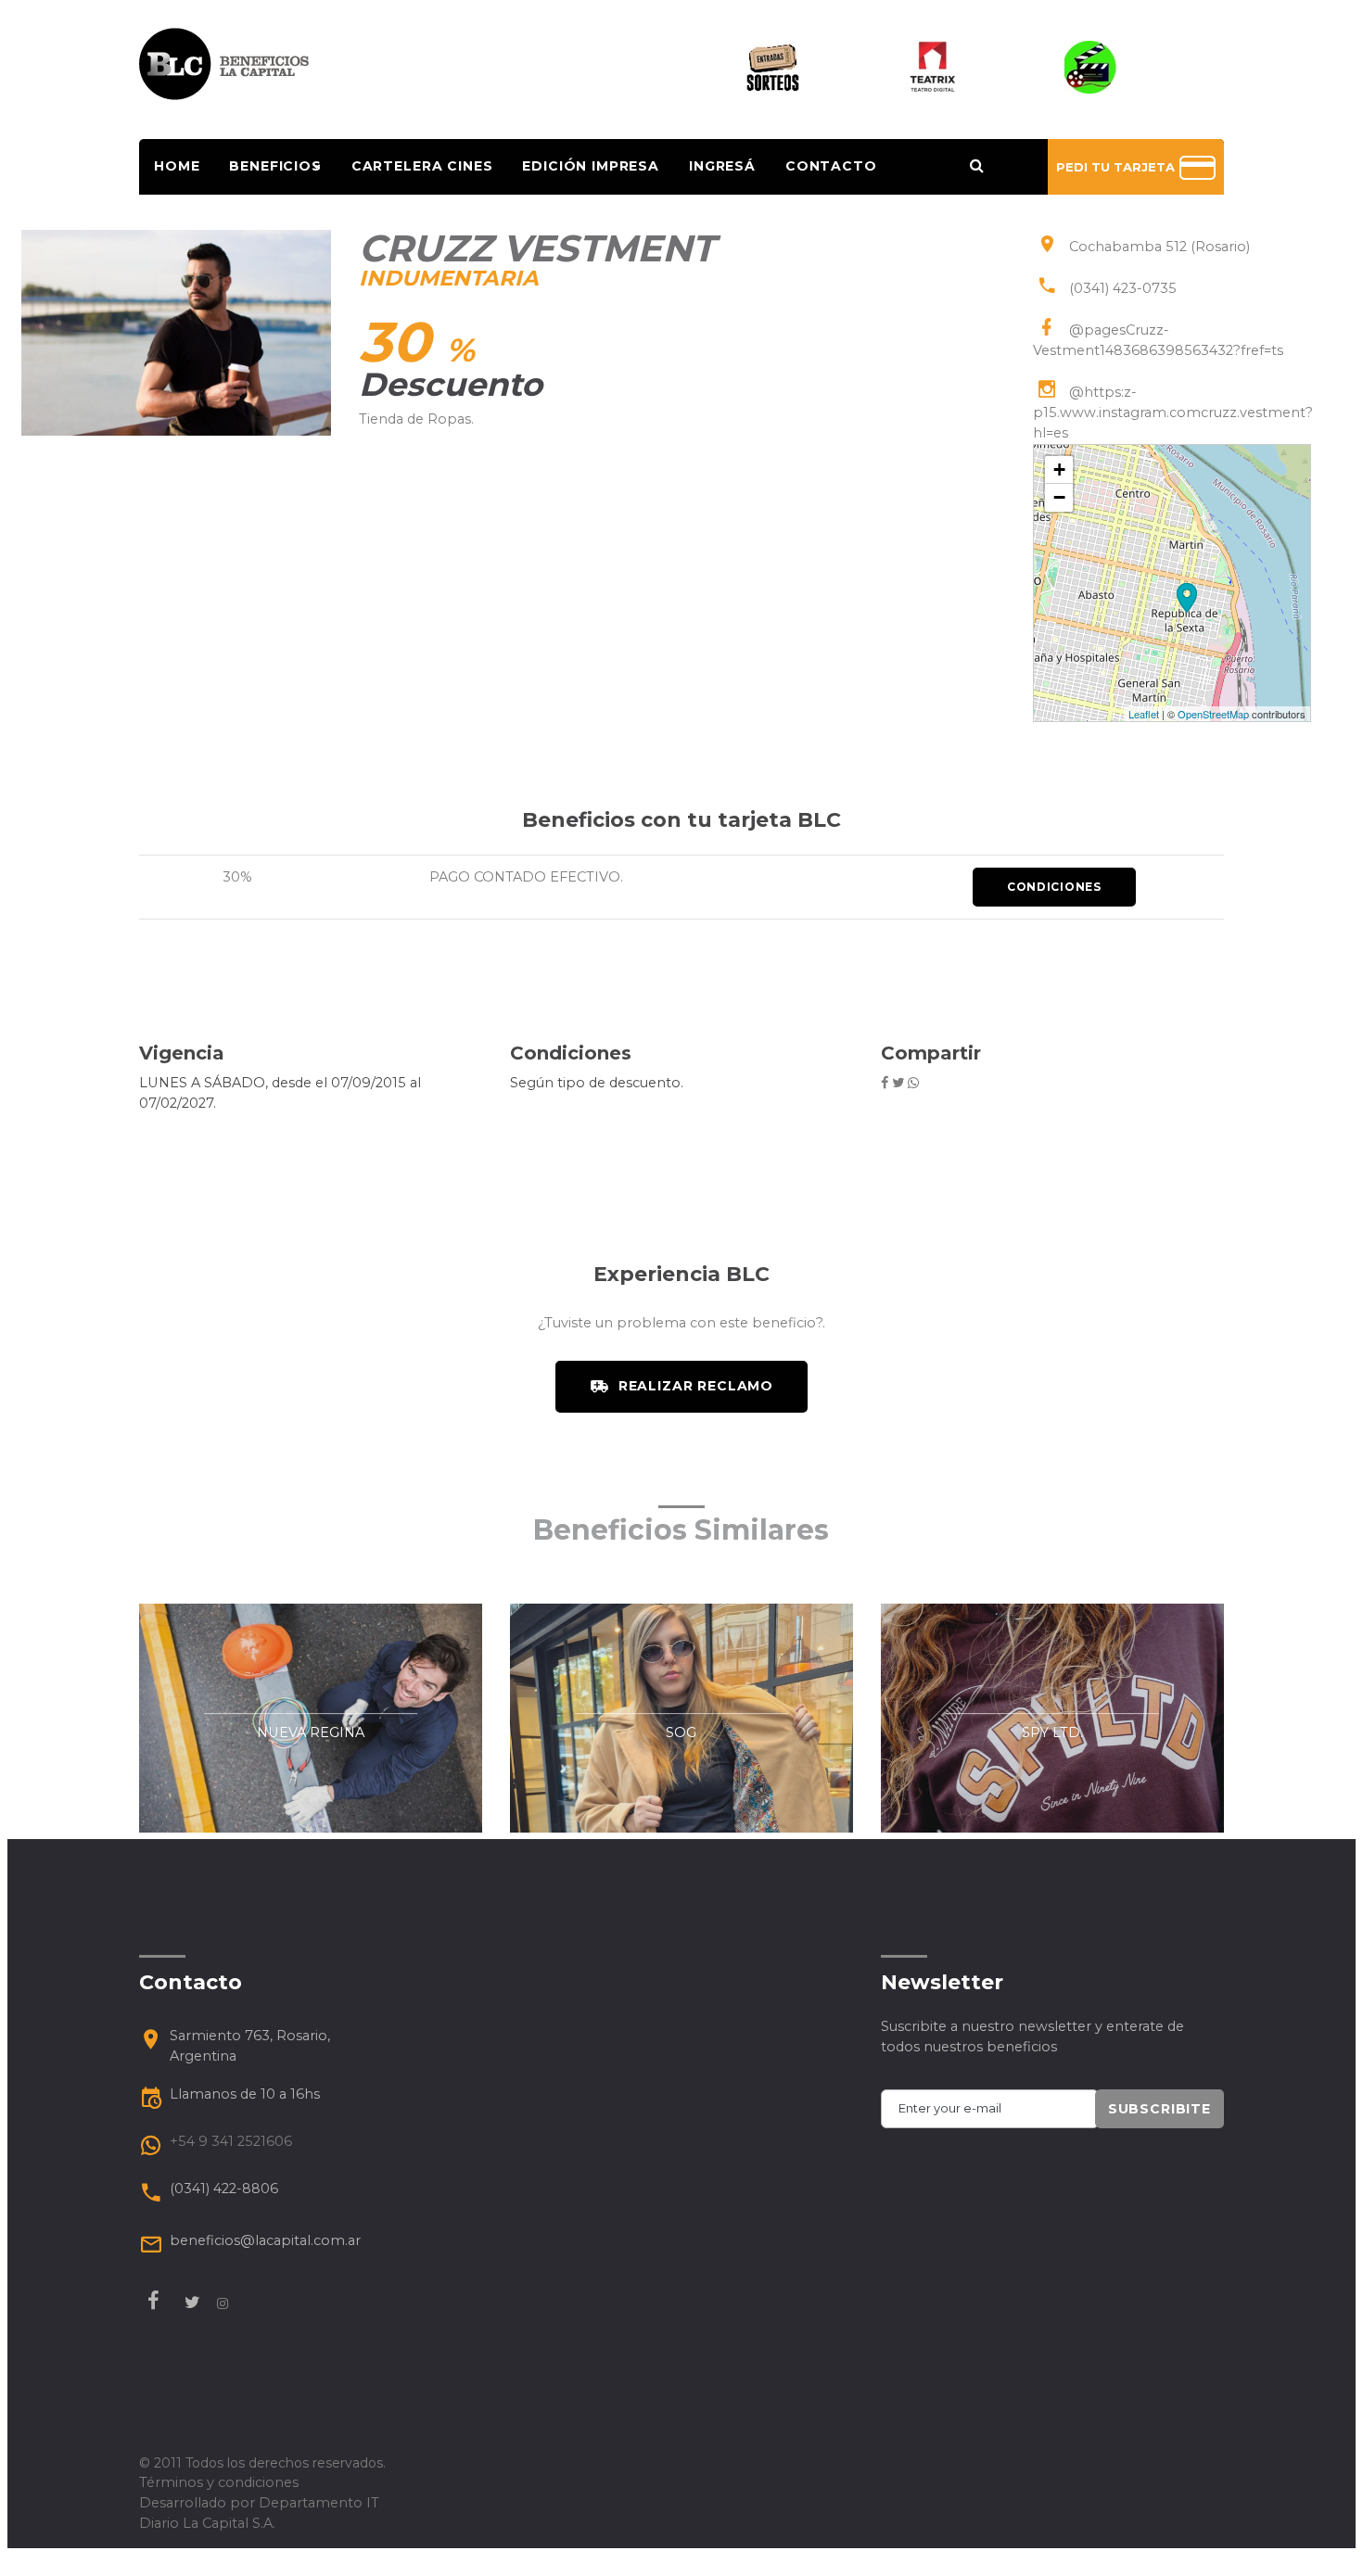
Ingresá (722, 166)
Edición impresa (591, 166)
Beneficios (275, 166)
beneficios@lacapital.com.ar (265, 2240)
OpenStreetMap (1213, 714)
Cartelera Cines (422, 166)
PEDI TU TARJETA (1117, 167)
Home (177, 166)
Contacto (831, 166)
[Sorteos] (773, 66)
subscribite (1159, 2109)
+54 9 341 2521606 (231, 2141)
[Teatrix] (932, 66)
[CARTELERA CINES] (1091, 66)
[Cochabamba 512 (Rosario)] (1187, 598)
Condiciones (1054, 887)
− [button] (1059, 497)
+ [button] (1059, 470)
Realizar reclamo (696, 1386)
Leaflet (1144, 714)
